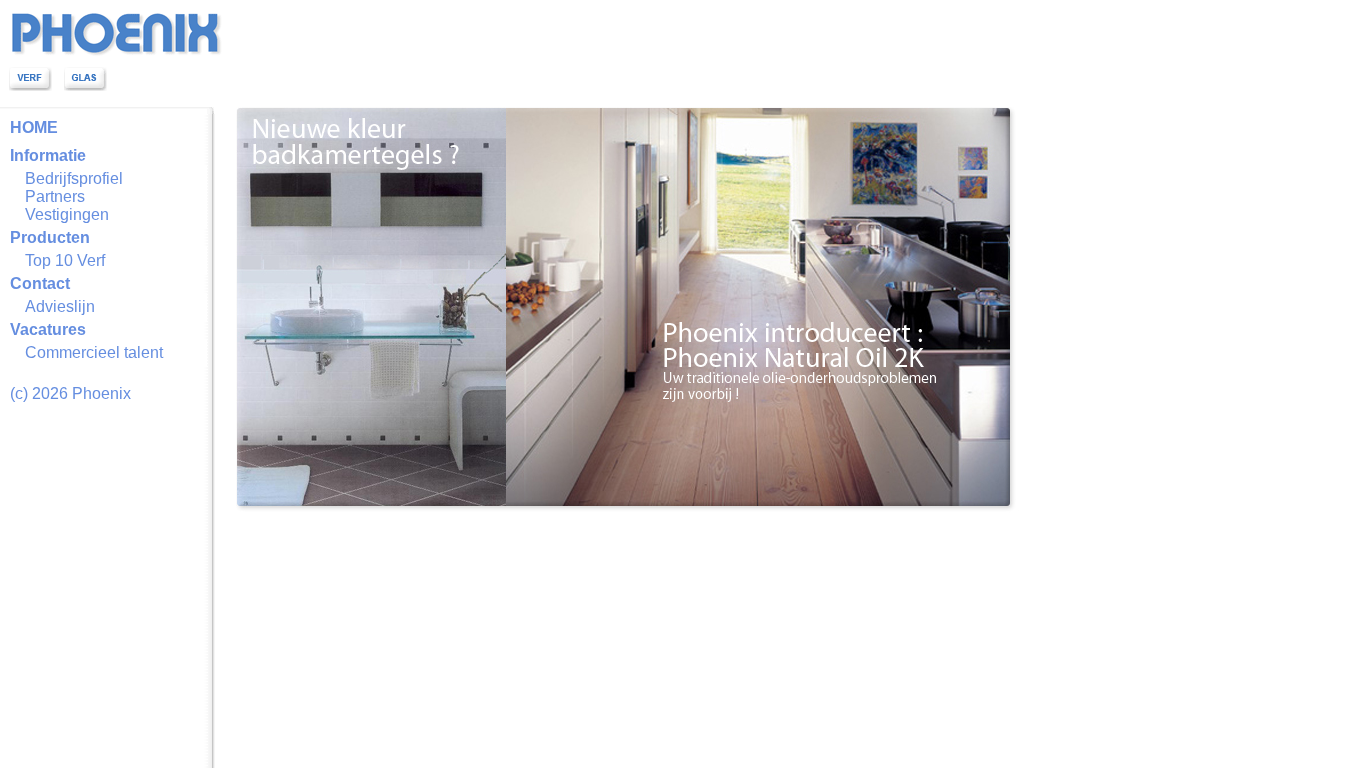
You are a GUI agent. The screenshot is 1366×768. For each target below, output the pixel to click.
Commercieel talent (94, 352)
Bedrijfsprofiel (74, 178)
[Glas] (85, 85)
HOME (34, 127)
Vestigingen (67, 214)
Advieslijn (60, 306)
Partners (55, 196)
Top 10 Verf (65, 260)
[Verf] (30, 85)
